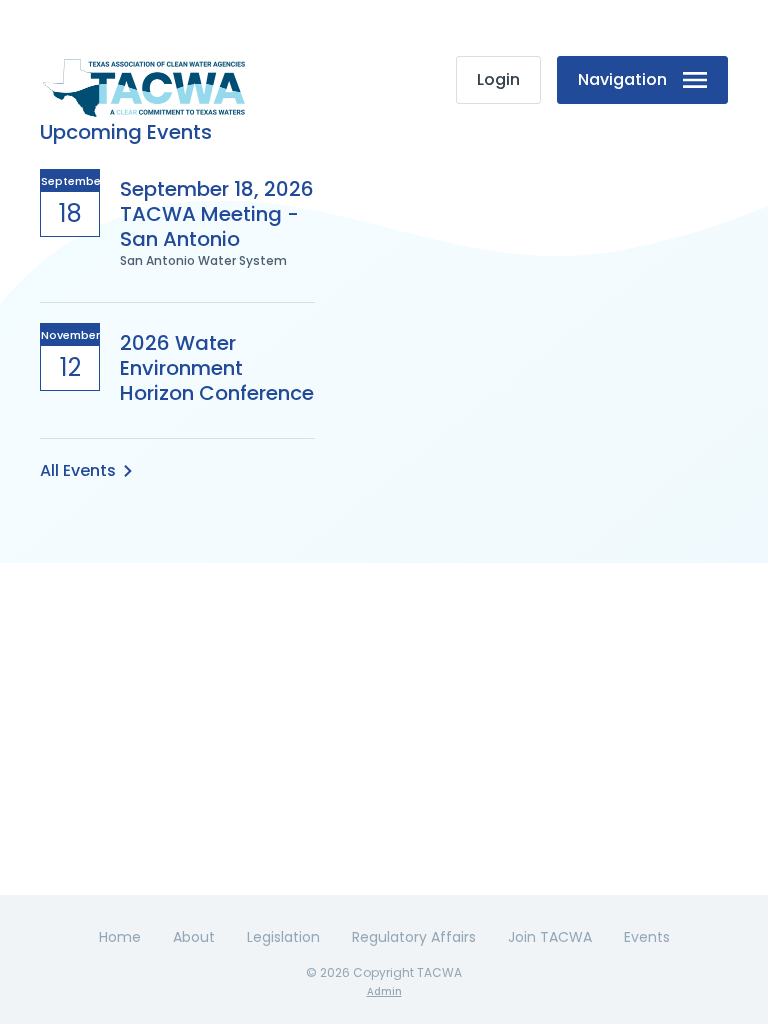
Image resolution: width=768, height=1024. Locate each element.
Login (498, 79)
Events (647, 937)
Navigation (622, 79)
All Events (78, 470)
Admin (384, 991)
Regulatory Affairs (414, 937)
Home (120, 937)
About (194, 937)
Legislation (283, 937)
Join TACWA (550, 937)
